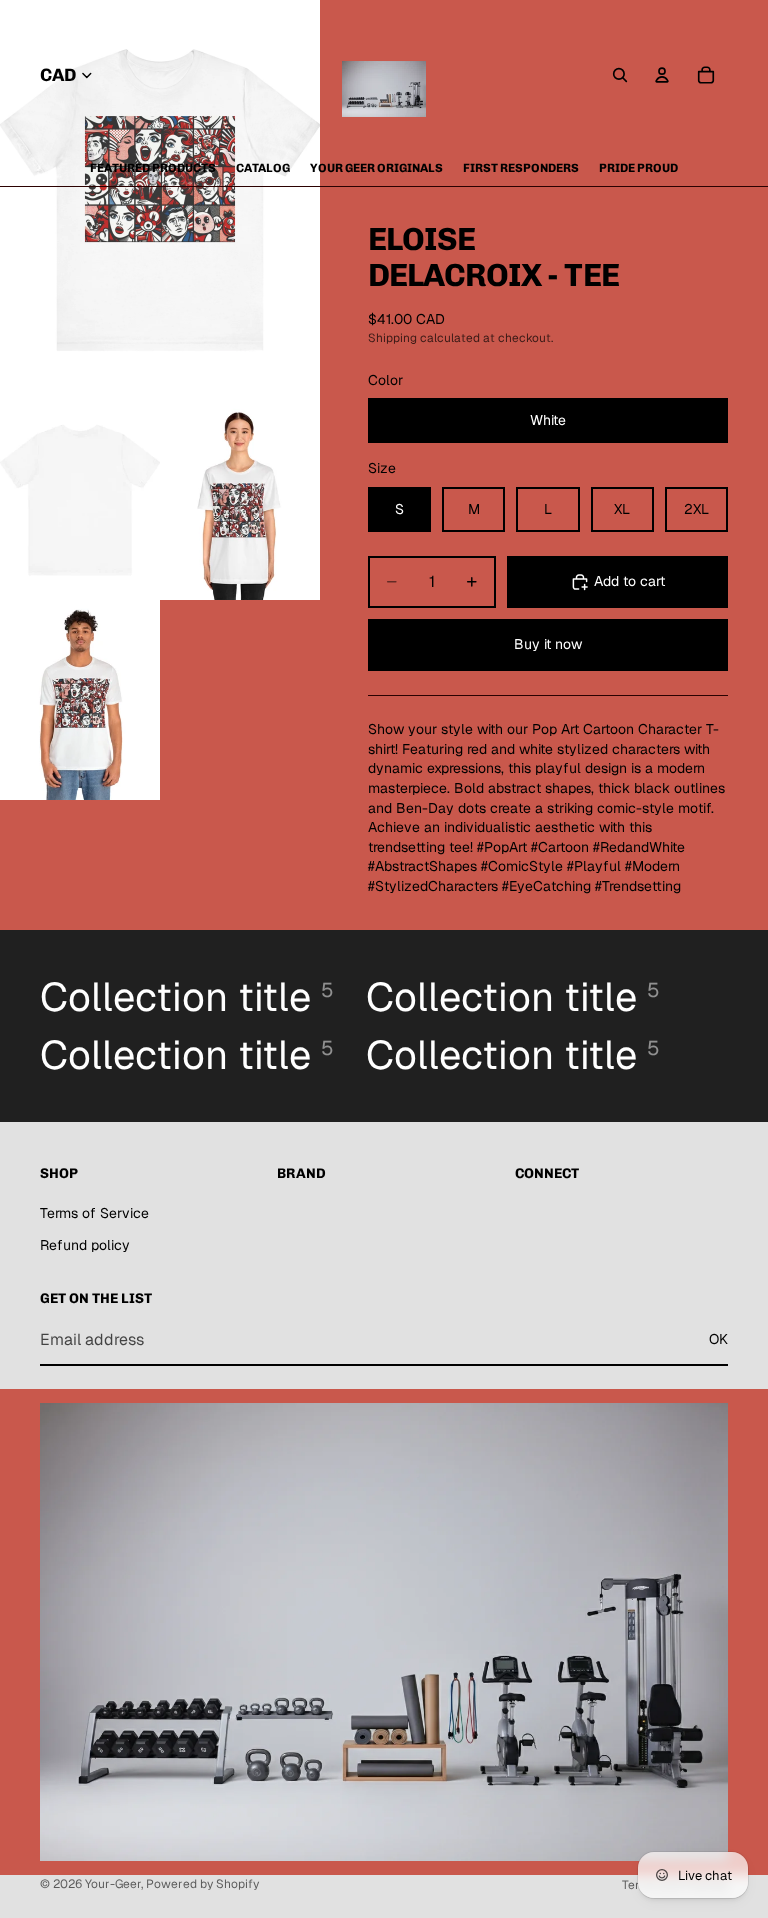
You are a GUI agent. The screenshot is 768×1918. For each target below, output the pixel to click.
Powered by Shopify (202, 1884)
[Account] (662, 75)
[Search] (620, 75)
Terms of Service (94, 1213)
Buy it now (548, 644)
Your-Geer (113, 1884)
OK (718, 1339)
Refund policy (85, 1245)
